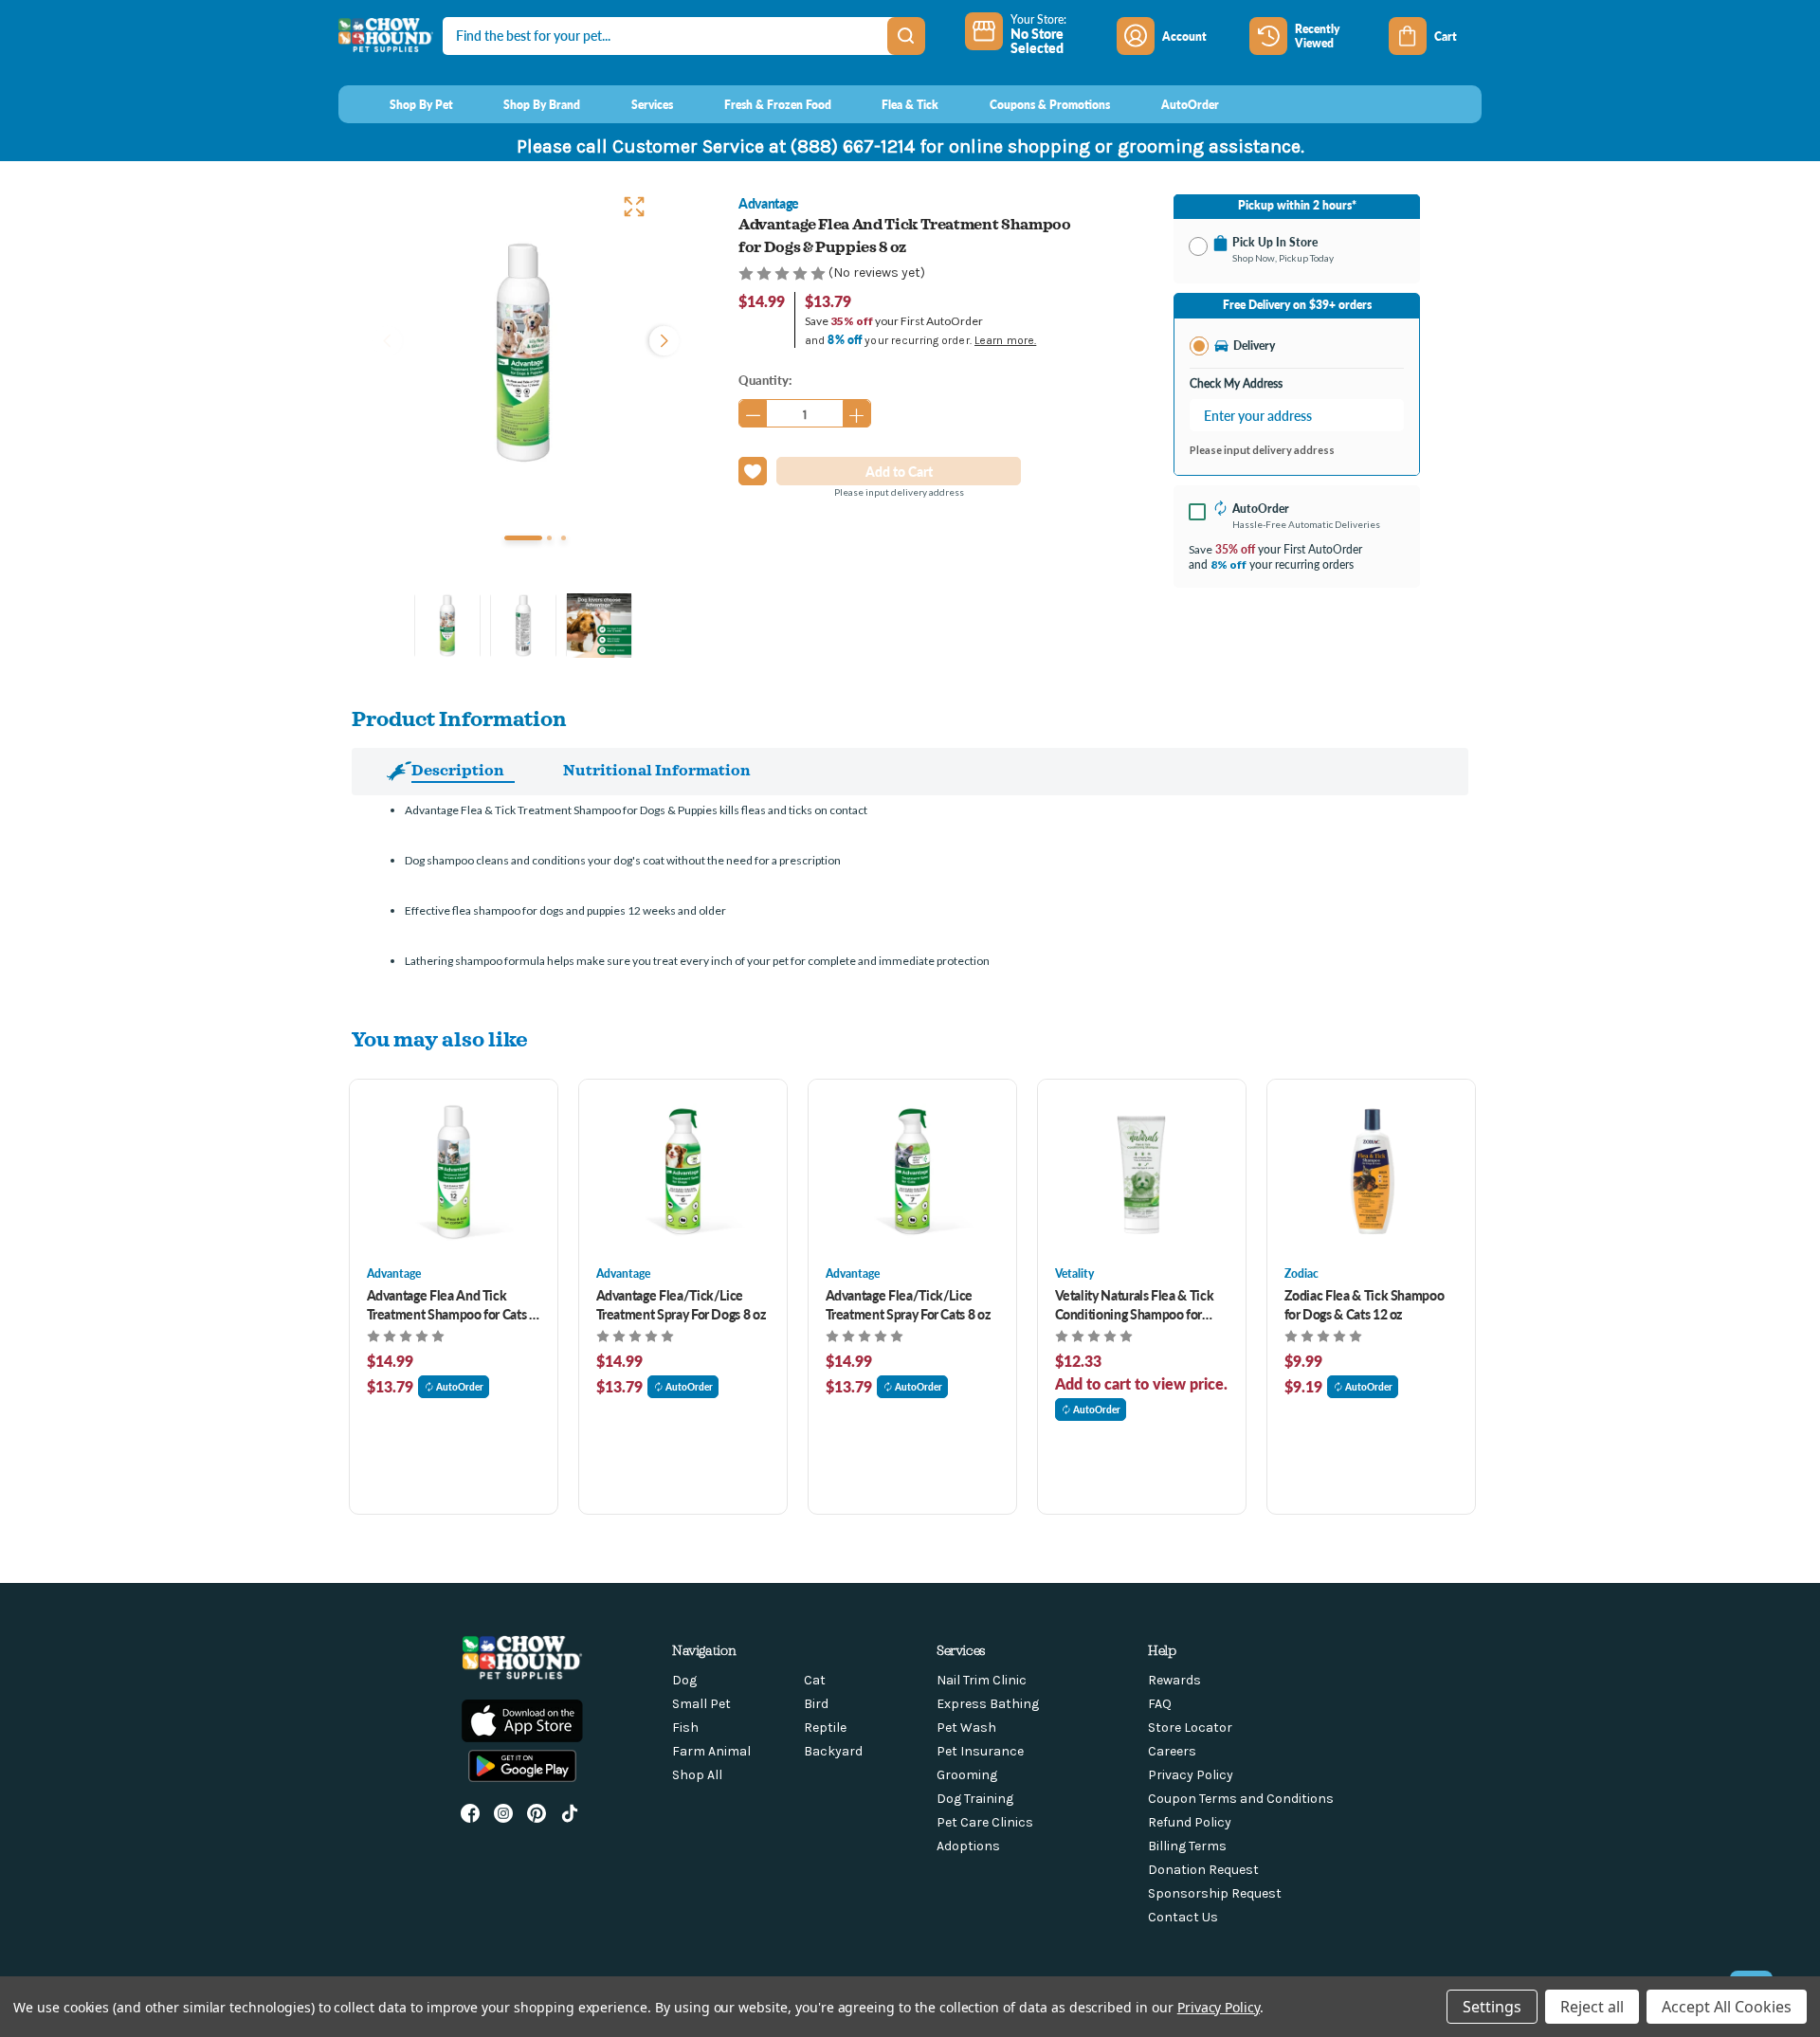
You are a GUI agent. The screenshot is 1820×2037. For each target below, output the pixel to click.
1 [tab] (523, 538)
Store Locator (1190, 1728)
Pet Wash (966, 1728)
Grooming (967, 1775)
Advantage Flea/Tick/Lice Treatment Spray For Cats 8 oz (908, 1304)
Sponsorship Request (1215, 1893)
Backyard (833, 1751)
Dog (684, 1680)
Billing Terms (1187, 1846)
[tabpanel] (523, 353)
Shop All (697, 1775)
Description (458, 770)
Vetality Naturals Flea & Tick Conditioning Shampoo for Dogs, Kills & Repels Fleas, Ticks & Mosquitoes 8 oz (1135, 1304)
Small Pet (701, 1704)
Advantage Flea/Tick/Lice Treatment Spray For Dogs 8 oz (681, 1304)
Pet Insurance (980, 1751)
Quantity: (765, 380)
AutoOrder (460, 1387)
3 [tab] (564, 538)
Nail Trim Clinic (982, 1680)
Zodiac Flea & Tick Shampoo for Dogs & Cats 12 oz (1365, 1304)
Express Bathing (988, 1704)
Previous (387, 338)
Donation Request (1203, 1870)
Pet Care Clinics (985, 1822)
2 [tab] (549, 538)
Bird (816, 1704)
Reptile (825, 1728)
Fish (685, 1728)
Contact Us (1183, 1917)
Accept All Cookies (1727, 2007)
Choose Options (454, 1172)
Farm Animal (711, 1751)
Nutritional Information (657, 770)
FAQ (1160, 1704)
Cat (815, 1680)
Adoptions (968, 1846)
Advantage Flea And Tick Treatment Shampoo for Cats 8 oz (452, 1304)
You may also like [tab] (440, 1038)
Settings (1492, 2007)
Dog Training (975, 1799)
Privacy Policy (1191, 1775)
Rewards (1174, 1680)
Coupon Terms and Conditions (1241, 1799)
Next (660, 338)
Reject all (1592, 2007)
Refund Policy (1190, 1822)
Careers (1172, 1751)
